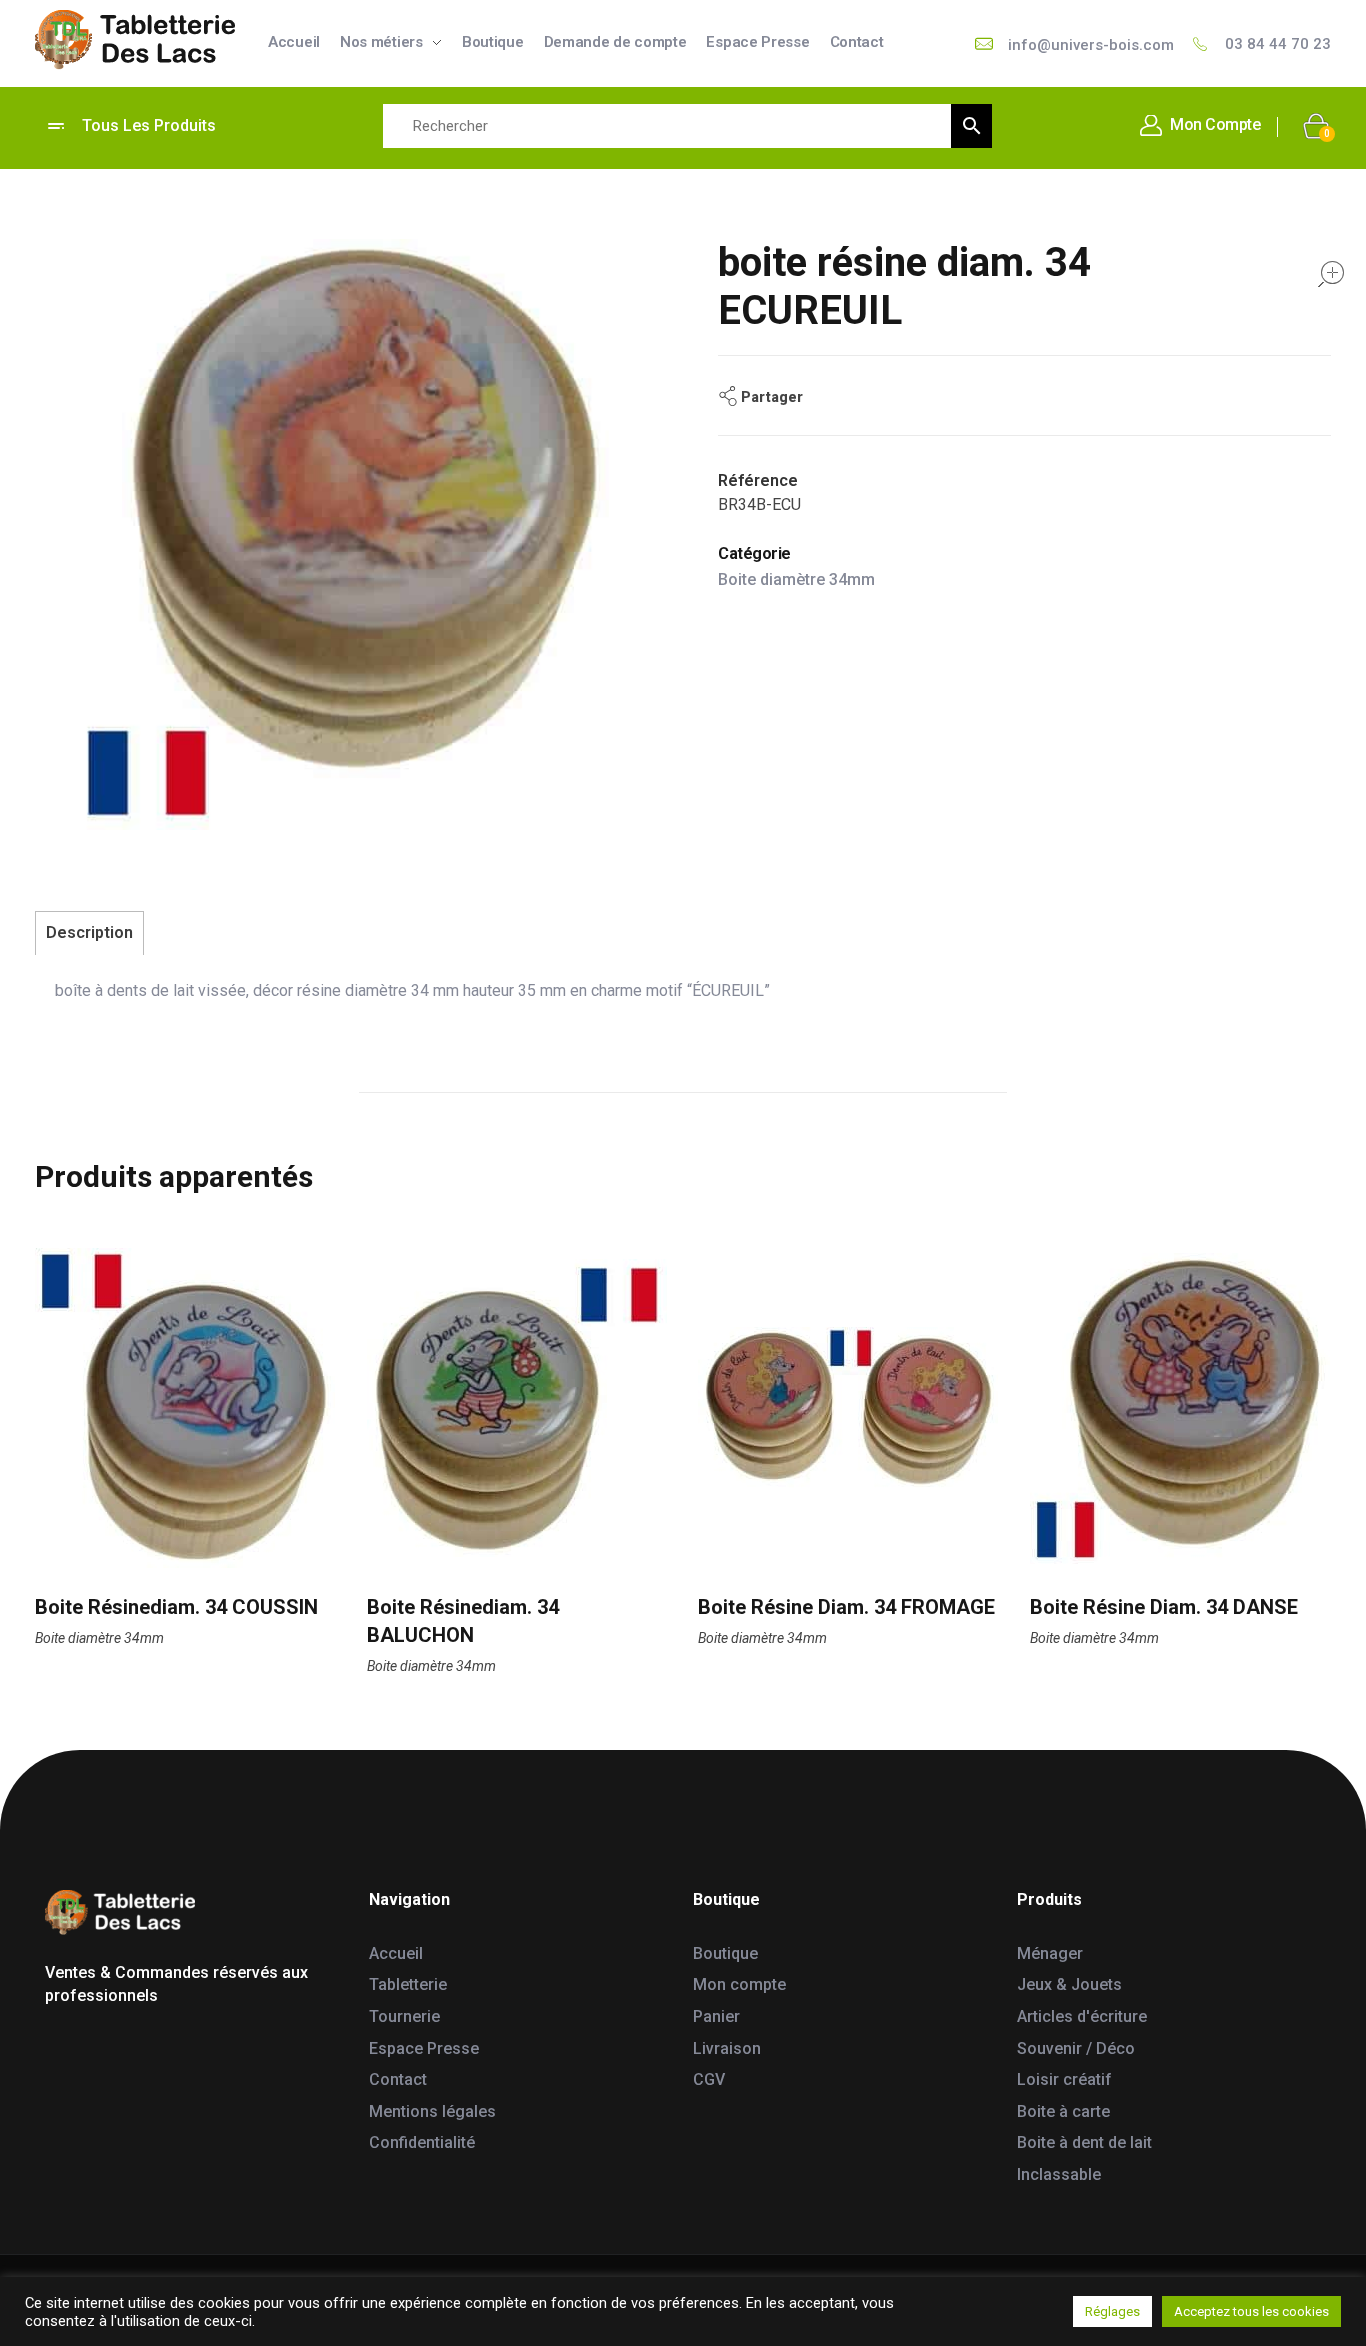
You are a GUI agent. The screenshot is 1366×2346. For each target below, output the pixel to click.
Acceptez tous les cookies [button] (1251, 2311)
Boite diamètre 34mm (796, 579)
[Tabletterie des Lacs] (135, 40)
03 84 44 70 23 (1278, 44)
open (1331, 274)
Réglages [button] (1112, 2311)
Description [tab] (89, 932)
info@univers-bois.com (1091, 45)
